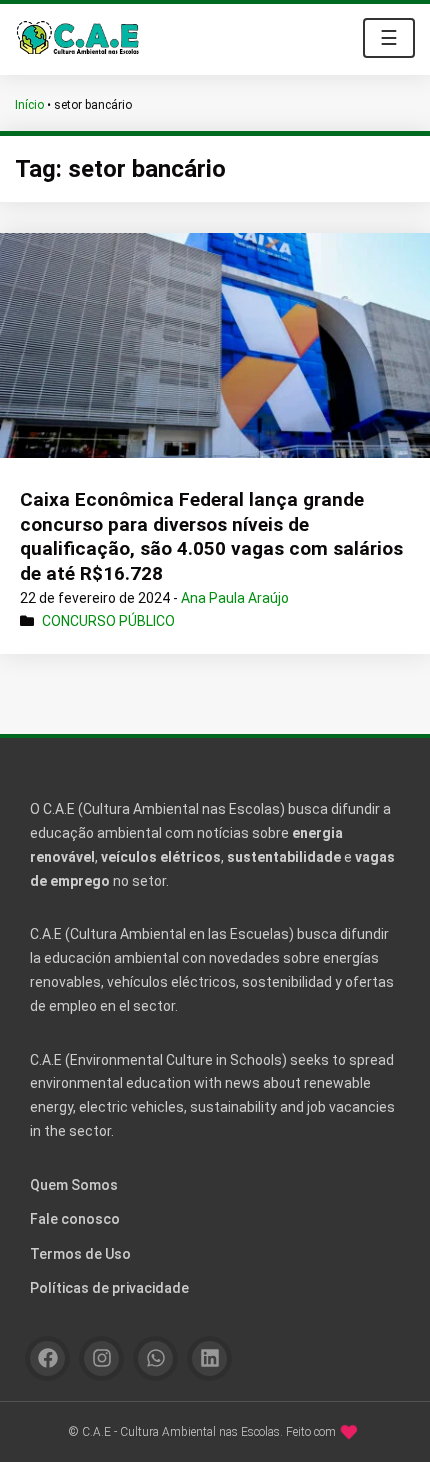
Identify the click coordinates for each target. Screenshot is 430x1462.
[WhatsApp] (155, 1358)
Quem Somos (74, 1185)
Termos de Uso (80, 1254)
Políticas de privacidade (109, 1288)
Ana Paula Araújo (235, 598)
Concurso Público (108, 621)
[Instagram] (101, 1358)
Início (29, 105)
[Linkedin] (209, 1358)
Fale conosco (75, 1219)
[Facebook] (47, 1358)
